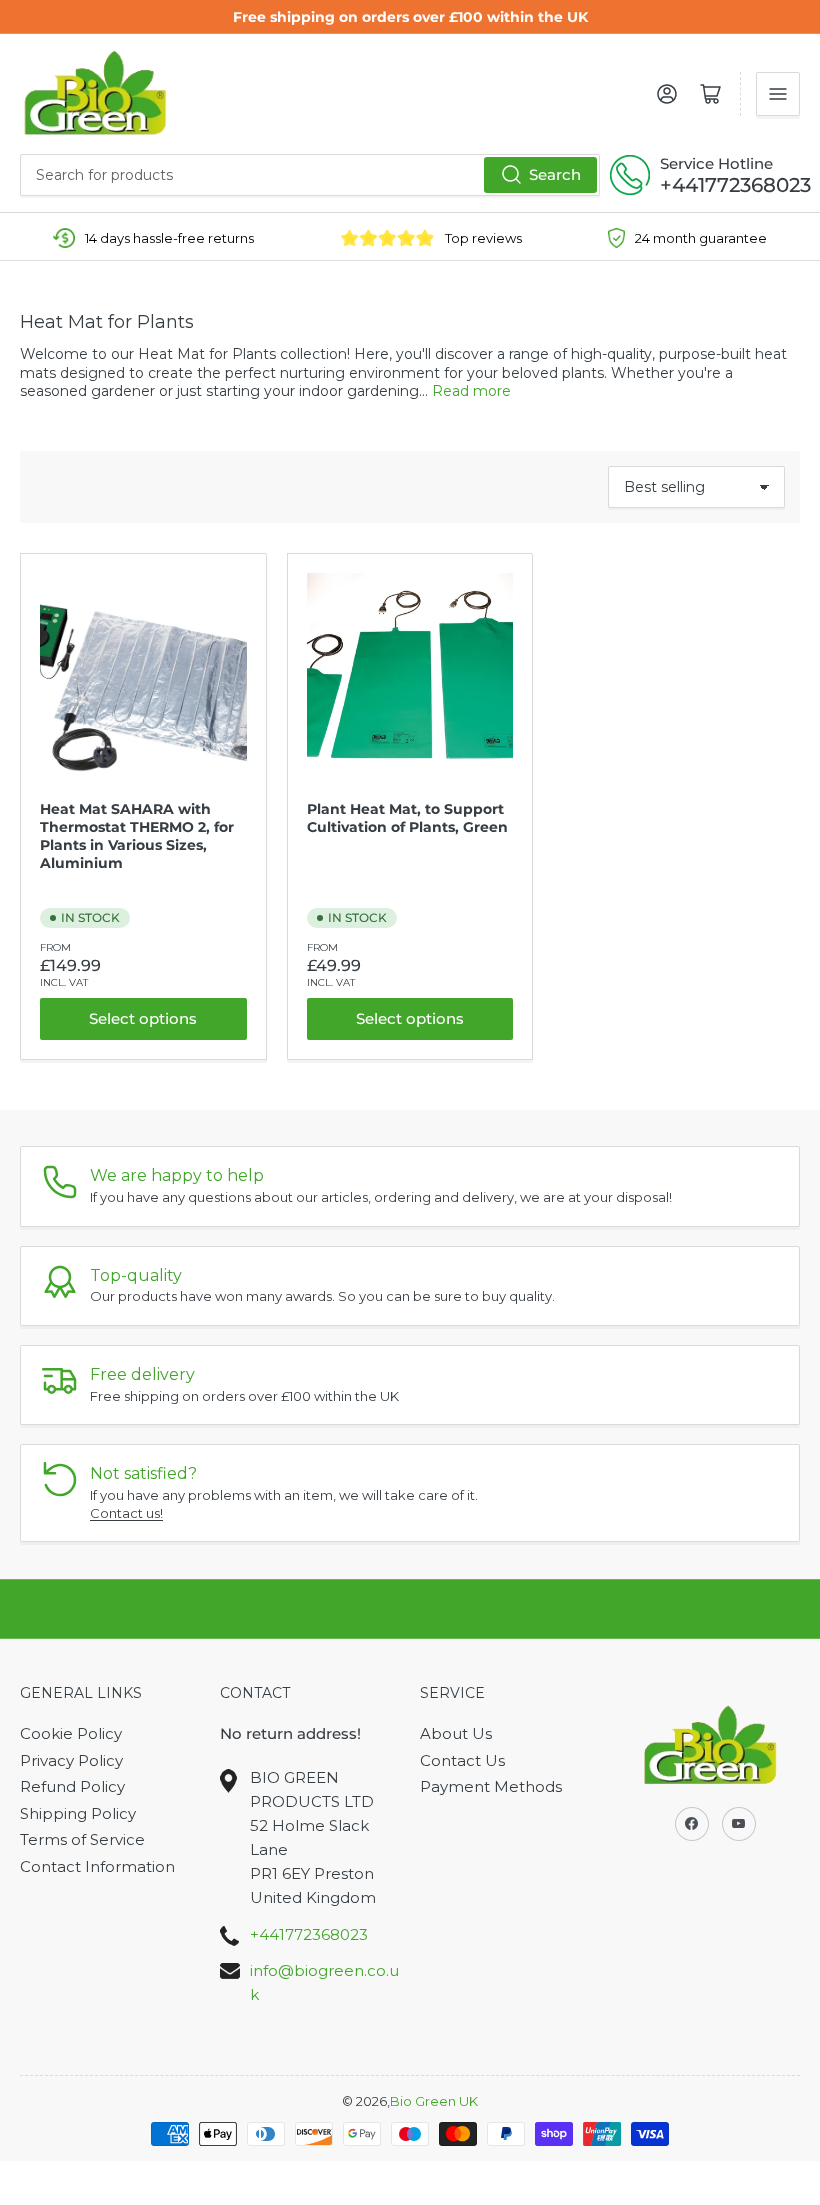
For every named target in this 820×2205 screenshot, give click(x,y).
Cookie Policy (71, 1733)
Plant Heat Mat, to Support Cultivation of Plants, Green (407, 818)
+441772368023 (735, 185)
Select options (143, 1018)
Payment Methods (491, 1786)
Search (555, 174)
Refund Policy (72, 1786)
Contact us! (126, 1513)
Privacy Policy (71, 1760)
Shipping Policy (78, 1813)
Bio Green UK (434, 2101)
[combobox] (310, 175)
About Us (456, 1733)
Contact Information (97, 1866)
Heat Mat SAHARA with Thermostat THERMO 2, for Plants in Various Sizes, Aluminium (137, 836)
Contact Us (462, 1760)
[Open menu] (778, 94)
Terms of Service (82, 1839)
